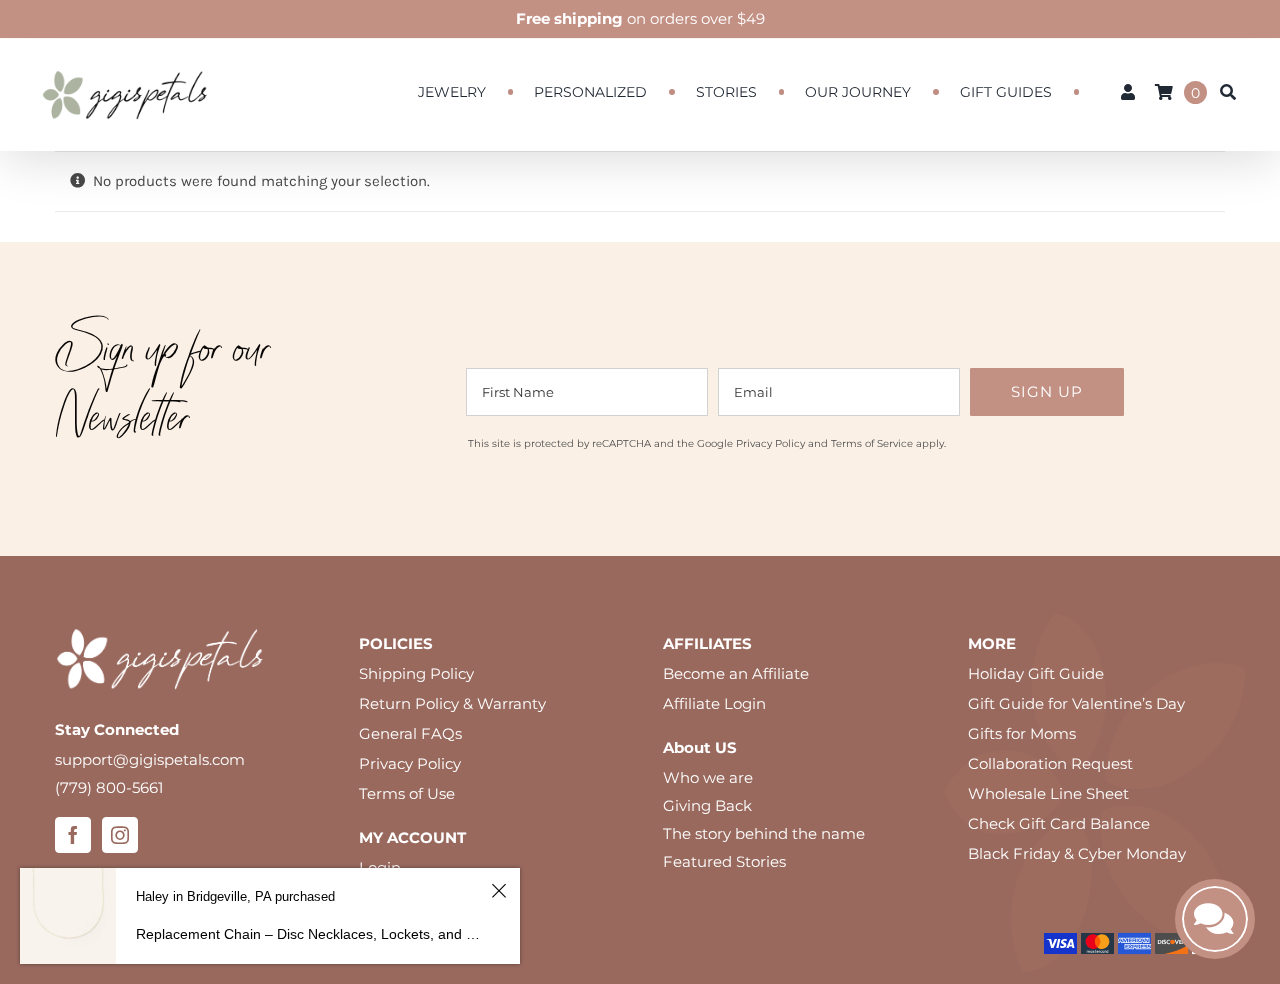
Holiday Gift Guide (1036, 673)
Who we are (708, 777)
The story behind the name (764, 833)
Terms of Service (872, 443)
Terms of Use (407, 793)
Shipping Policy (416, 673)
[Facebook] (73, 835)
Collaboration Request (1050, 763)
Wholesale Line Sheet (1048, 793)
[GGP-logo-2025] (125, 61)
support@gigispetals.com (150, 759)
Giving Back (707, 805)
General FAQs (410, 733)
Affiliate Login (714, 703)
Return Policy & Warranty (452, 703)
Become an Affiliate (736, 673)
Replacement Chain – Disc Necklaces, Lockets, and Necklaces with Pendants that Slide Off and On (310, 934)
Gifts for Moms (1022, 733)
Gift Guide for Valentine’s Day (1076, 703)
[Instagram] (120, 835)
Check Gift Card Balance (1059, 823)
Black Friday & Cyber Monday (1077, 853)
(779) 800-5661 (109, 787)
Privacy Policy (770, 443)
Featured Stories (724, 861)
